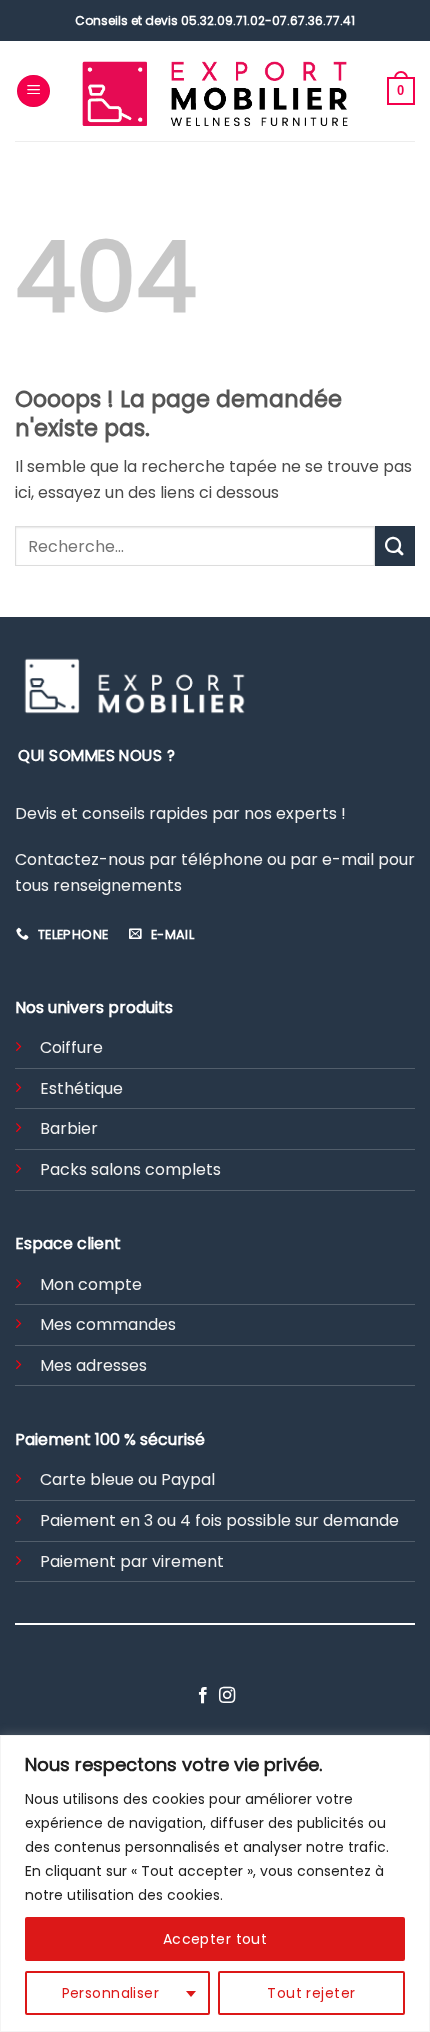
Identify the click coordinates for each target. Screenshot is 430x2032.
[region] (215, 1883)
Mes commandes (108, 1324)
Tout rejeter (311, 1993)
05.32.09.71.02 (223, 20)
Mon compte (91, 1284)
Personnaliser (110, 1993)
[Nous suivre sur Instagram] (227, 1696)
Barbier (69, 1128)
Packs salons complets (130, 1169)
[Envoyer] (395, 545)
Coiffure (71, 1047)
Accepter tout (215, 1939)
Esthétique (81, 1088)
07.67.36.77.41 (313, 20)
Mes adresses (93, 1365)
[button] (33, 91)
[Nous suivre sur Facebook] (203, 1696)
